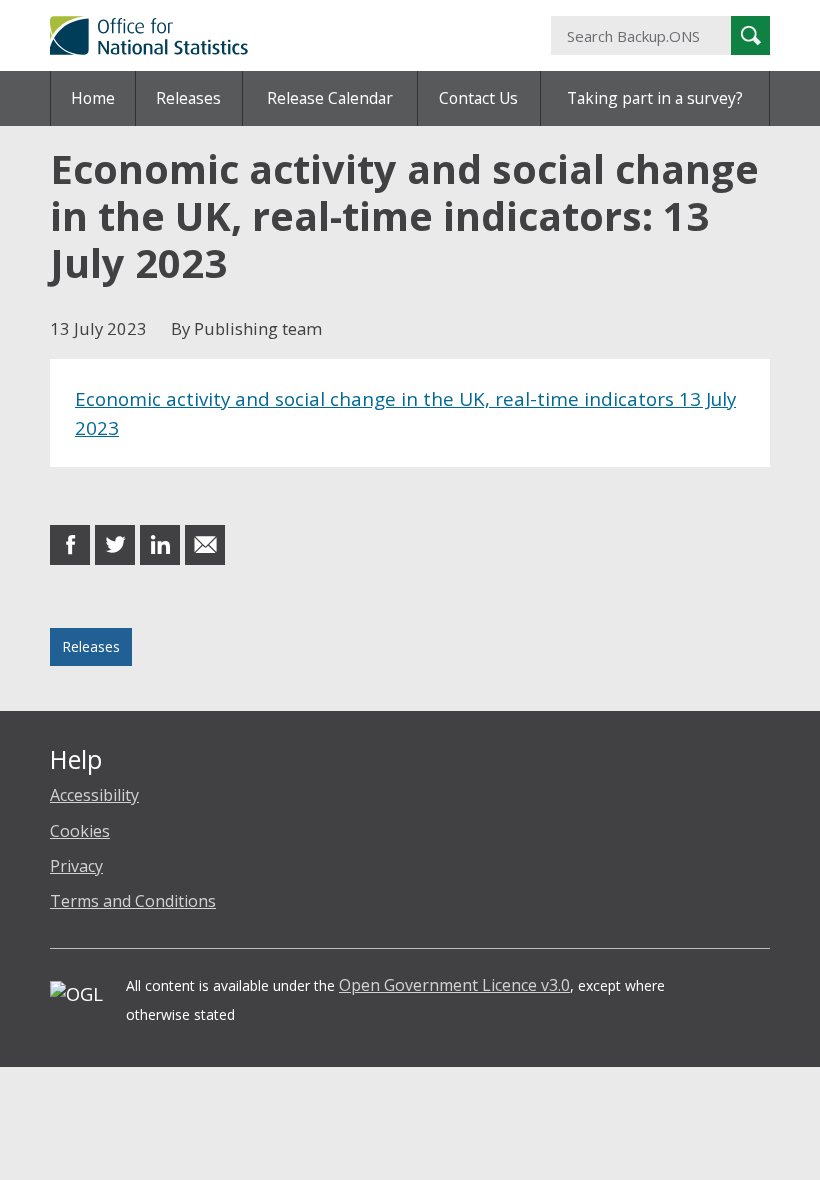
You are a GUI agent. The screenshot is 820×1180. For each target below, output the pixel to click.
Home (93, 98)
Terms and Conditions (133, 901)
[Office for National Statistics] (285, 35)
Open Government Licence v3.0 (454, 985)
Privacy (76, 866)
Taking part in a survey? (655, 98)
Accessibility (94, 795)
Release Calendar (330, 98)
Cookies (80, 831)
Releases (188, 98)
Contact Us (478, 98)
